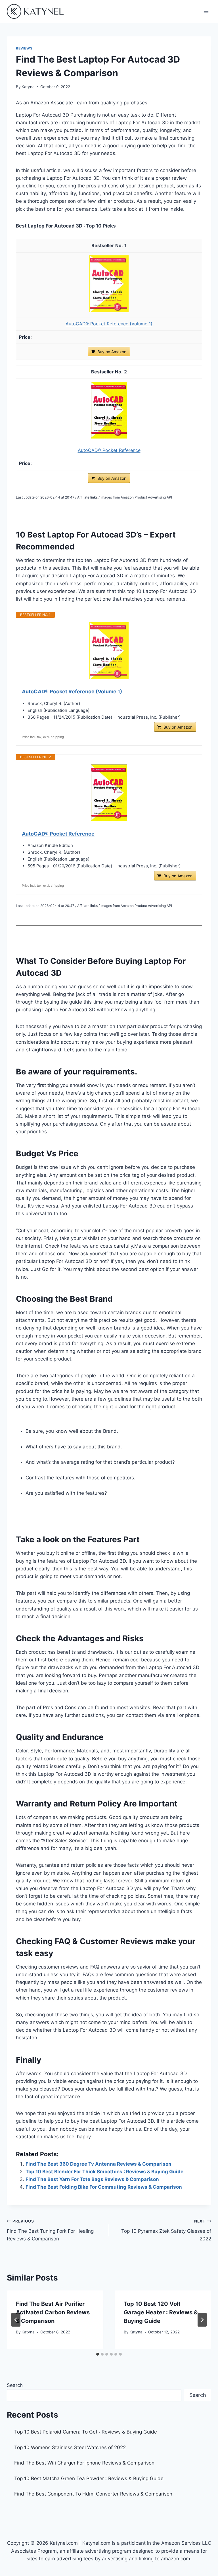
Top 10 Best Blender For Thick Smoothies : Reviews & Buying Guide (104, 2172)
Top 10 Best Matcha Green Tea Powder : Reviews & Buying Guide (89, 2478)
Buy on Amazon (112, 352)
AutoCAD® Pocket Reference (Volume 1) (109, 324)
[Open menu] (206, 11)
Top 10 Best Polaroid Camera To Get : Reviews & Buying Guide (86, 2432)
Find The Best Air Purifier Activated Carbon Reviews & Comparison (53, 2312)
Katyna (28, 87)
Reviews (24, 48)
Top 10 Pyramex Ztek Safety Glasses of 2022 (166, 2230)
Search (15, 2385)
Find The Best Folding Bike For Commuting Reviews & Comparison (104, 2187)
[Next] (202, 2320)
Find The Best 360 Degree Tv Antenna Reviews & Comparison (98, 2164)
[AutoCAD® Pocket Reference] (109, 437)
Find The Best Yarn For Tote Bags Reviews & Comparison (92, 2179)
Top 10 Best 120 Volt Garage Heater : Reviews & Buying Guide (161, 2312)
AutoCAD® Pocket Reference (109, 450)
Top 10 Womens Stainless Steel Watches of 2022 (70, 2447)
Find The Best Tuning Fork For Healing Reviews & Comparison (50, 2230)
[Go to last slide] (16, 2320)
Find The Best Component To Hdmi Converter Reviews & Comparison (93, 2494)
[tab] (98, 2354)
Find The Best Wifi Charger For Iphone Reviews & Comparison (84, 2463)
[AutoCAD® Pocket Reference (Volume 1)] (109, 311)
